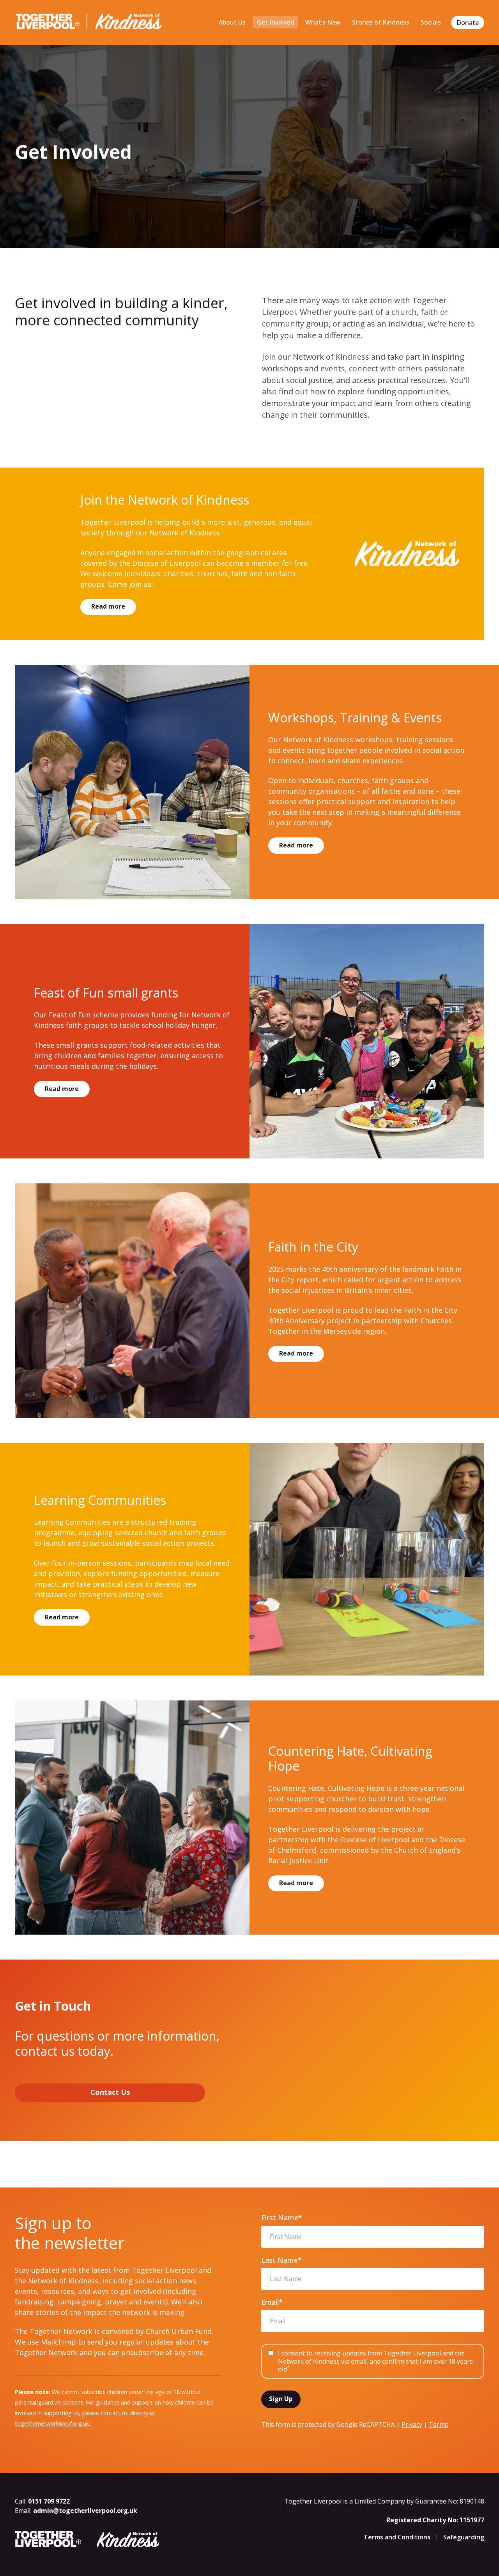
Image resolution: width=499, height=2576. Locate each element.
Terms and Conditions (397, 2537)
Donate (468, 23)
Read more (108, 606)
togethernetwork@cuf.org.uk (52, 2423)
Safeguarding (464, 2537)
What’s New (323, 22)
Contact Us (110, 2092)
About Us (232, 22)
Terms (438, 2424)
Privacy (412, 2424)
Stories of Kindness (381, 22)
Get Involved (276, 22)
